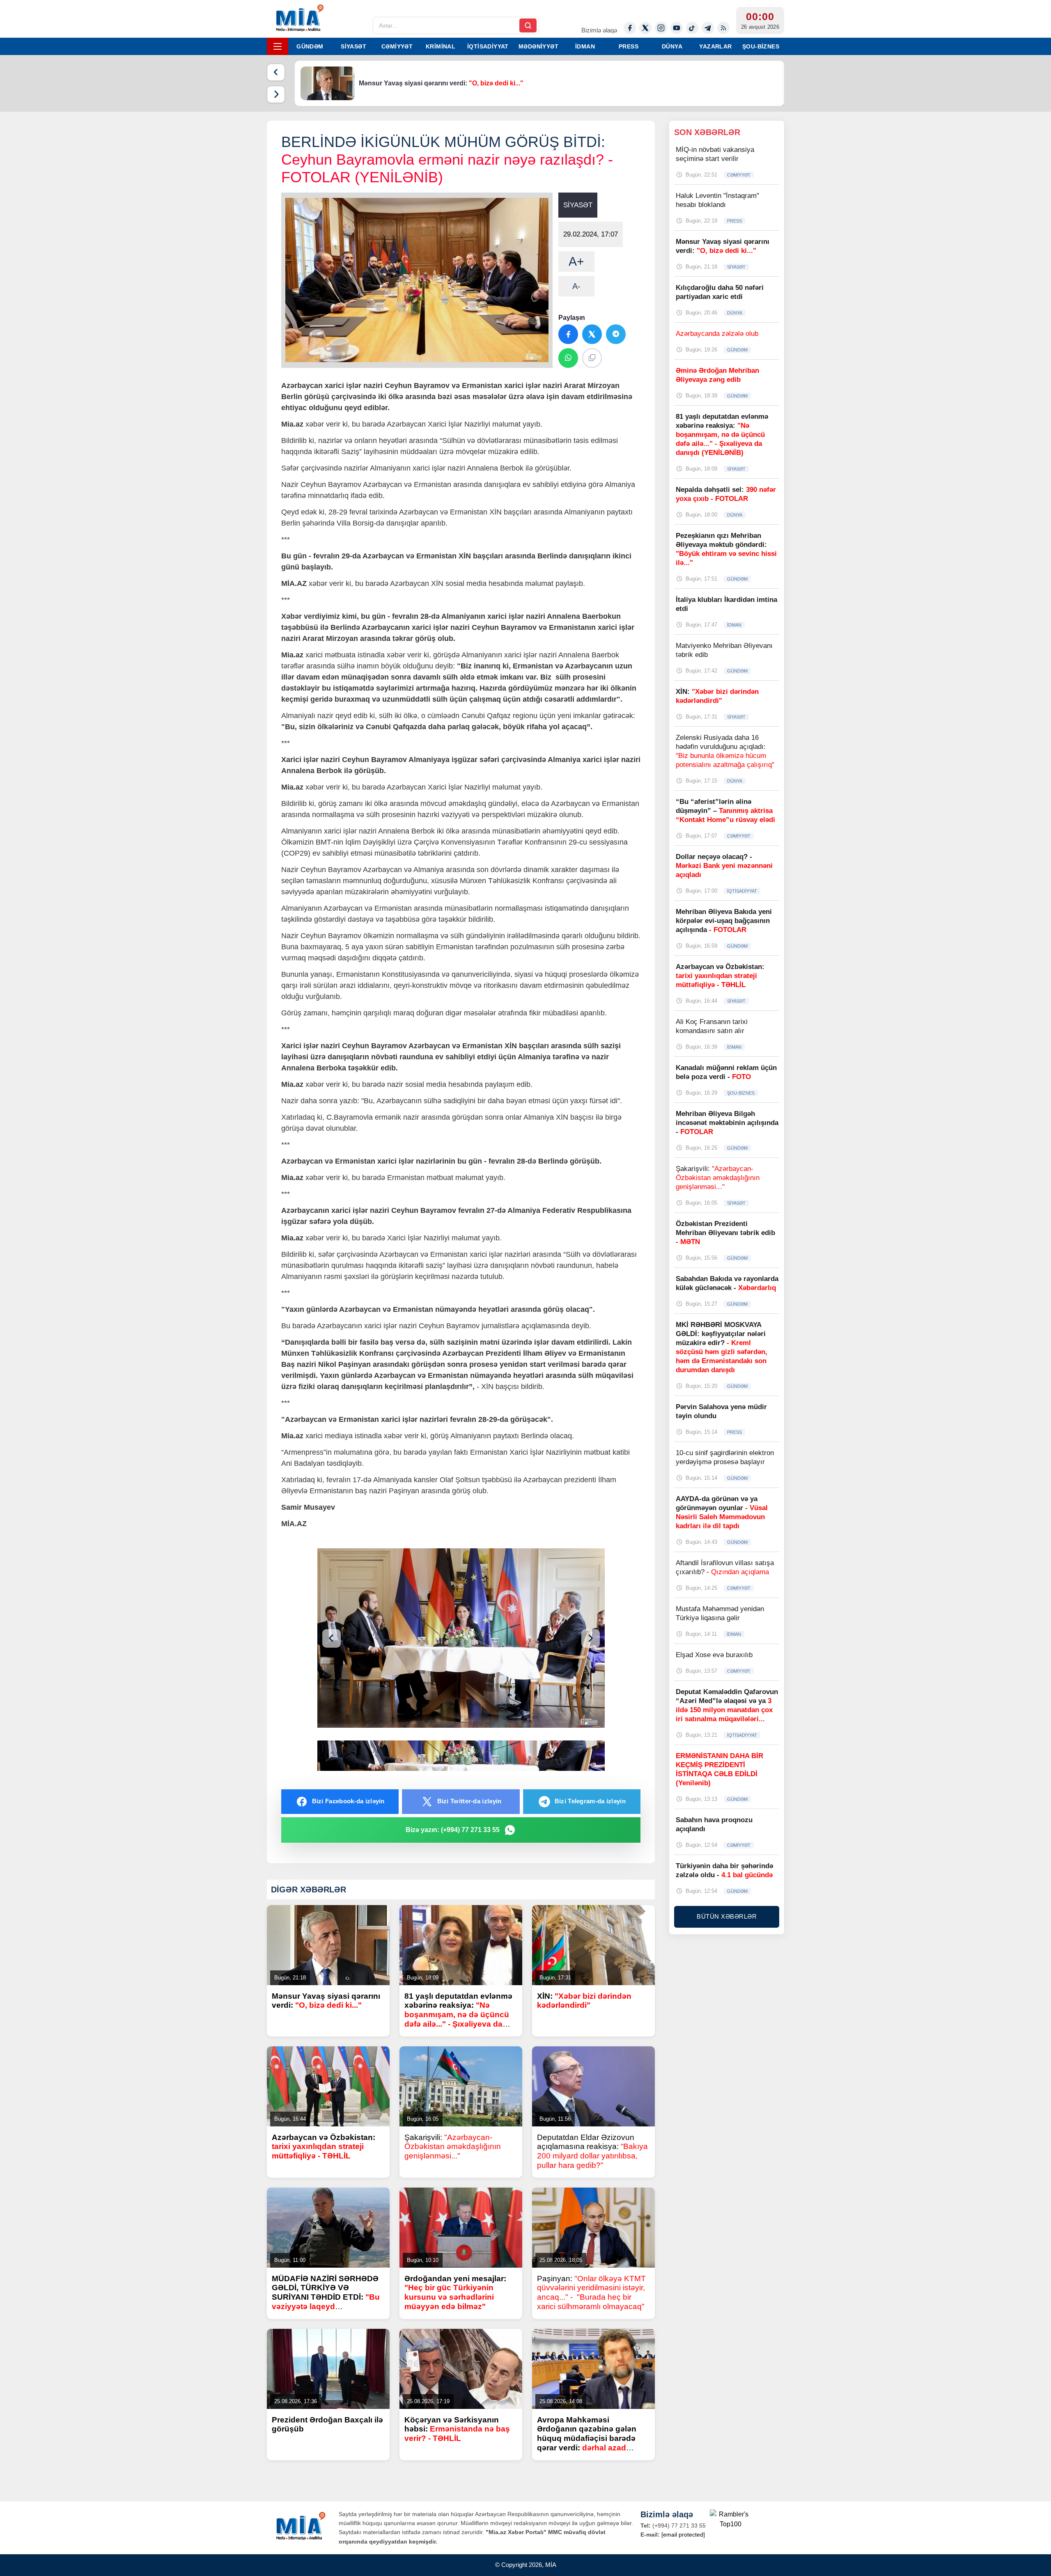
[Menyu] (278, 46)
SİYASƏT (353, 46)
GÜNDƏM (310, 46)
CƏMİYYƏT (397, 46)
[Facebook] (630, 28)
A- (576, 286)
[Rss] (723, 28)
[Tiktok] (692, 28)
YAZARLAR (715, 46)
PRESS (629, 46)
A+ (576, 261)
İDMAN (585, 46)
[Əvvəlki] (276, 72)
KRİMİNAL (441, 46)
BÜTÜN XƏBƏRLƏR (727, 1916)
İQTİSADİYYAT (488, 46)
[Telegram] (708, 28)
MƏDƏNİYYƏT (538, 46)
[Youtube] (677, 28)
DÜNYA (672, 46)
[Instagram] (661, 28)
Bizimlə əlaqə (599, 30)
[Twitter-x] (645, 28)
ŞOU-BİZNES (761, 46)
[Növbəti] (276, 94)
